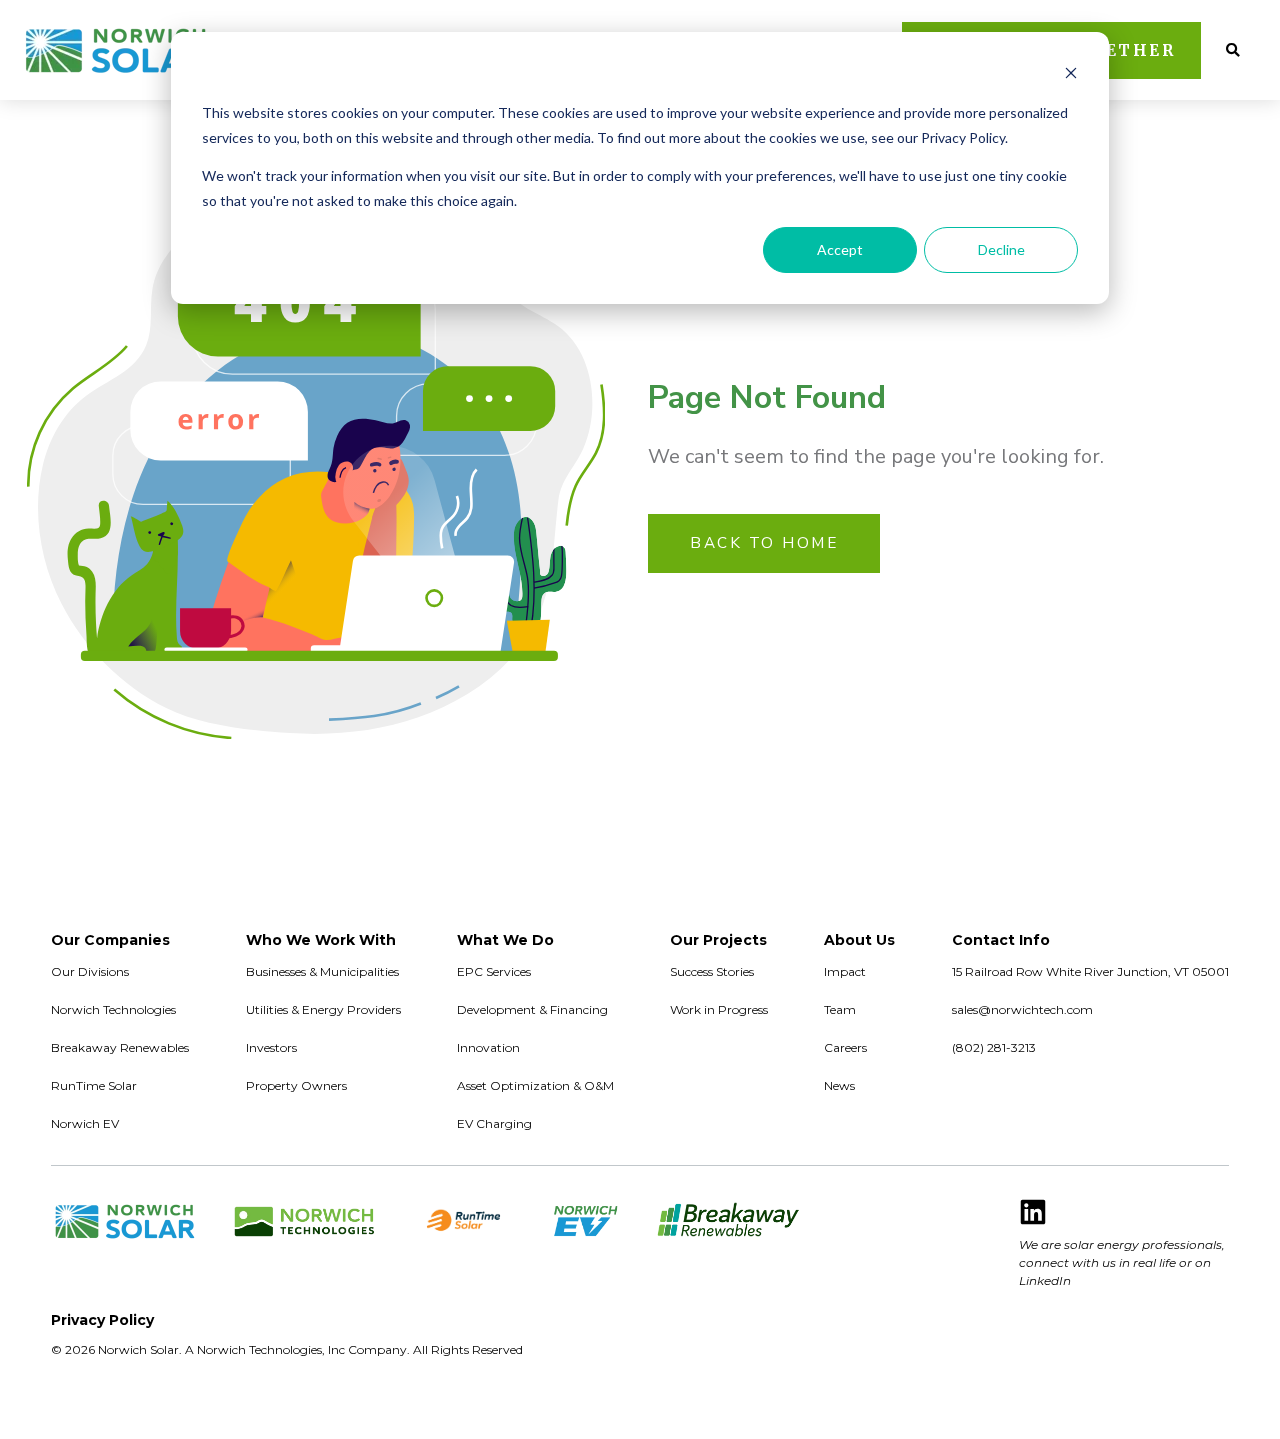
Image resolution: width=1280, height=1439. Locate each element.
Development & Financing (532, 1009)
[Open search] (1233, 50)
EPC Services (494, 971)
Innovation (488, 1047)
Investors (271, 1047)
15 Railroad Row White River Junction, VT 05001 (1090, 971)
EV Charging (494, 1123)
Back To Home (764, 543)
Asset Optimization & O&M (535, 1085)
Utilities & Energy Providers (323, 1009)
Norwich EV (85, 1123)
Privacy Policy (102, 1320)
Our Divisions (90, 971)
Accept (840, 249)
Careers (845, 1047)
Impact (845, 971)
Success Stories (712, 971)
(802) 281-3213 (994, 1047)
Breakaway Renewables (120, 1047)
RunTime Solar (94, 1085)
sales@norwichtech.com (1022, 1009)
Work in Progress (719, 1009)
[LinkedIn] (1033, 1212)
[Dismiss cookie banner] (1071, 75)
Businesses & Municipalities (322, 971)
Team (840, 1009)
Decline (1001, 249)
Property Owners (296, 1085)
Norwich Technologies (113, 1009)
